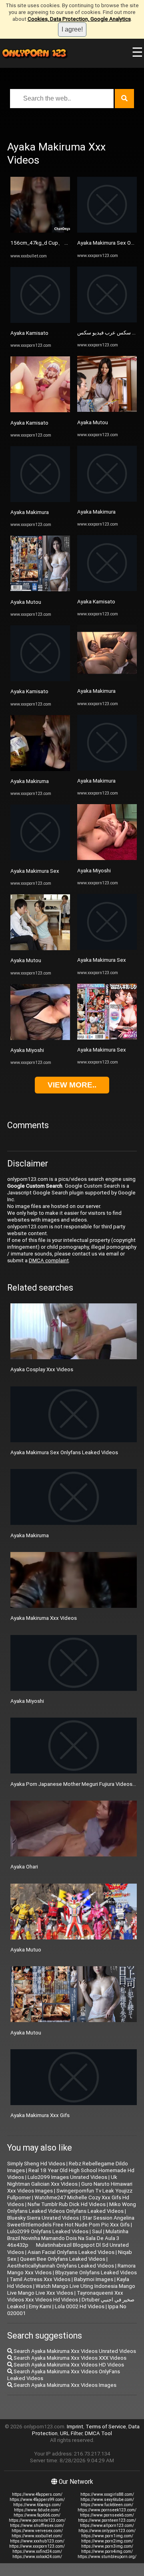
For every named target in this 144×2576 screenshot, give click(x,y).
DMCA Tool (98, 2433)
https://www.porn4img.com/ (107, 2551)
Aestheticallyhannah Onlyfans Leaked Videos (61, 2266)
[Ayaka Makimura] (40, 500)
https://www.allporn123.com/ (107, 2526)
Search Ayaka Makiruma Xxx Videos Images (64, 2385)
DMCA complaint (49, 1260)
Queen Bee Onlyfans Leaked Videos (63, 2259)
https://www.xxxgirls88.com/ (107, 2494)
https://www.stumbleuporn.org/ (107, 2557)
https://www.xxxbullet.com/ (37, 2536)
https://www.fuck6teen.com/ (107, 2505)
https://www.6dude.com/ (37, 2510)
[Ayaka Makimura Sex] (40, 859)
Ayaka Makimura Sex (35, 871)
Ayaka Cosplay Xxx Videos (42, 1369)
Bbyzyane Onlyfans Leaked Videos (96, 2273)
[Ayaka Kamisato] (40, 321)
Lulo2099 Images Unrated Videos (67, 2177)
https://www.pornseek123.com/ (107, 2510)
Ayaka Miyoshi (27, 1050)
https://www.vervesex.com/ (37, 2531)
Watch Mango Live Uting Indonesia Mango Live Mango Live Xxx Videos (71, 2289)
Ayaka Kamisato (29, 333)
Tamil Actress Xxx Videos (40, 2279)
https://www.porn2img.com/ (107, 2541)
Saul (97, 2231)
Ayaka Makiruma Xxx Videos (44, 1618)
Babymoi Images (94, 2279)
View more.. (72, 1085)
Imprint (75, 2427)
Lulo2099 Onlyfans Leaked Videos (48, 2231)
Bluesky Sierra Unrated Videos (43, 2218)
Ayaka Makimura (30, 512)
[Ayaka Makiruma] (40, 769)
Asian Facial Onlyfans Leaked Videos (71, 2252)
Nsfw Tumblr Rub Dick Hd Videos (67, 2204)
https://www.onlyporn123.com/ (107, 2531)
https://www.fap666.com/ (37, 2515)
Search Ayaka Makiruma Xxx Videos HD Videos (68, 2365)
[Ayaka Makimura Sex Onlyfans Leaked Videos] (107, 231)
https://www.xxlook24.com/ (37, 2557)
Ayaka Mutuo (26, 1950)
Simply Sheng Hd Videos (36, 2164)
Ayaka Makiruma (30, 781)
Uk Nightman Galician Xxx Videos (62, 2181)
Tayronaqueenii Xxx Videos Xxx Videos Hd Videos (65, 2296)
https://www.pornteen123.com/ (107, 2520)
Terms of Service (106, 2427)
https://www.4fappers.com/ (37, 2494)
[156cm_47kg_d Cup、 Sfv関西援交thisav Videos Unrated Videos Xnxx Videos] (40, 231)
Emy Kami (40, 2306)
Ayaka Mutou (26, 602)
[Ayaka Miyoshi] (40, 1038)
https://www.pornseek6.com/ (107, 2515)
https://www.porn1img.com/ (107, 2536)
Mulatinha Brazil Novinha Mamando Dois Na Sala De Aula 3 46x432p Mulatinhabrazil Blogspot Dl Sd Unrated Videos (68, 2242)
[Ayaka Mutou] (40, 590)
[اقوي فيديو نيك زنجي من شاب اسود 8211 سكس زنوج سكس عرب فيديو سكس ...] (107, 321)
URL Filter (71, 2433)
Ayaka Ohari (24, 1867)
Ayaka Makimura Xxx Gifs (40, 2115)
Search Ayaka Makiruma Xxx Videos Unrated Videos (74, 2351)
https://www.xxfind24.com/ (37, 2551)
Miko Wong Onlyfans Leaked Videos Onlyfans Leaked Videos (72, 2208)
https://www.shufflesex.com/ (37, 2526)
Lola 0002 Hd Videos (80, 2306)
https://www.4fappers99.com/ (37, 2500)
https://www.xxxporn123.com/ (37, 2546)
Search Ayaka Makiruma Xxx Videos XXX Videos (69, 2358)
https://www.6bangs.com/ (37, 2505)
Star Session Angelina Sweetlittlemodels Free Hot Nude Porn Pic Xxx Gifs (71, 2221)
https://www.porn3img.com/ (107, 2546)
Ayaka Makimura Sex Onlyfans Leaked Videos (64, 1452)
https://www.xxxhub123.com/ (37, 2541)
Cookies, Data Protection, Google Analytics (79, 19)
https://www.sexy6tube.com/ (107, 2500)
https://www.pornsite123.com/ (37, 2520)
